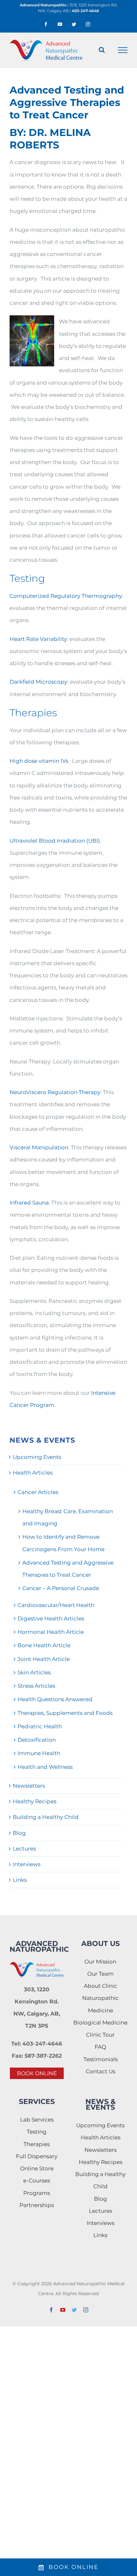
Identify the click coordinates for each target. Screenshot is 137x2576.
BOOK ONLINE (37, 2073)
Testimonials (101, 2059)
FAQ (100, 2047)
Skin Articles (34, 1672)
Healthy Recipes (35, 1801)
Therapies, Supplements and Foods (65, 1713)
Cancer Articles (38, 1492)
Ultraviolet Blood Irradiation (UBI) (55, 841)
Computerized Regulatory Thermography (66, 596)
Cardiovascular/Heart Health (56, 1605)
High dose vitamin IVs (39, 761)
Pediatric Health (40, 1726)
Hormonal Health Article (51, 1632)
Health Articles (33, 1473)
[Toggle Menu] (123, 50)
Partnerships (37, 2205)
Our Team (101, 1974)
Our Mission (100, 1962)
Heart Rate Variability (38, 639)
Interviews (27, 1864)
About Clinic (101, 1986)
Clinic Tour (100, 2035)
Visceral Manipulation (39, 1147)
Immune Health (39, 1753)
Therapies (37, 2144)
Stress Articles (36, 1686)
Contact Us (101, 2071)
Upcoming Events (37, 1457)
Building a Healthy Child (46, 1817)
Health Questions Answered (55, 1699)
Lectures (24, 1849)
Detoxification (37, 1740)
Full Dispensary (37, 2156)
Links (20, 1880)
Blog (19, 1833)
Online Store (37, 2168)
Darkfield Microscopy (38, 682)
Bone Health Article (44, 1645)
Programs (37, 2193)
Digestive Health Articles (51, 1618)
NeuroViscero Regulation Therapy (55, 1092)
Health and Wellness (45, 1767)
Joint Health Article (44, 1659)
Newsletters (29, 1786)
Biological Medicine (100, 2023)
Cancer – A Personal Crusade (61, 1588)
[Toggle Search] (102, 50)
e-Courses (37, 2181)
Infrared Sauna (29, 1203)
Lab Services (37, 2120)
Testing (37, 2132)
